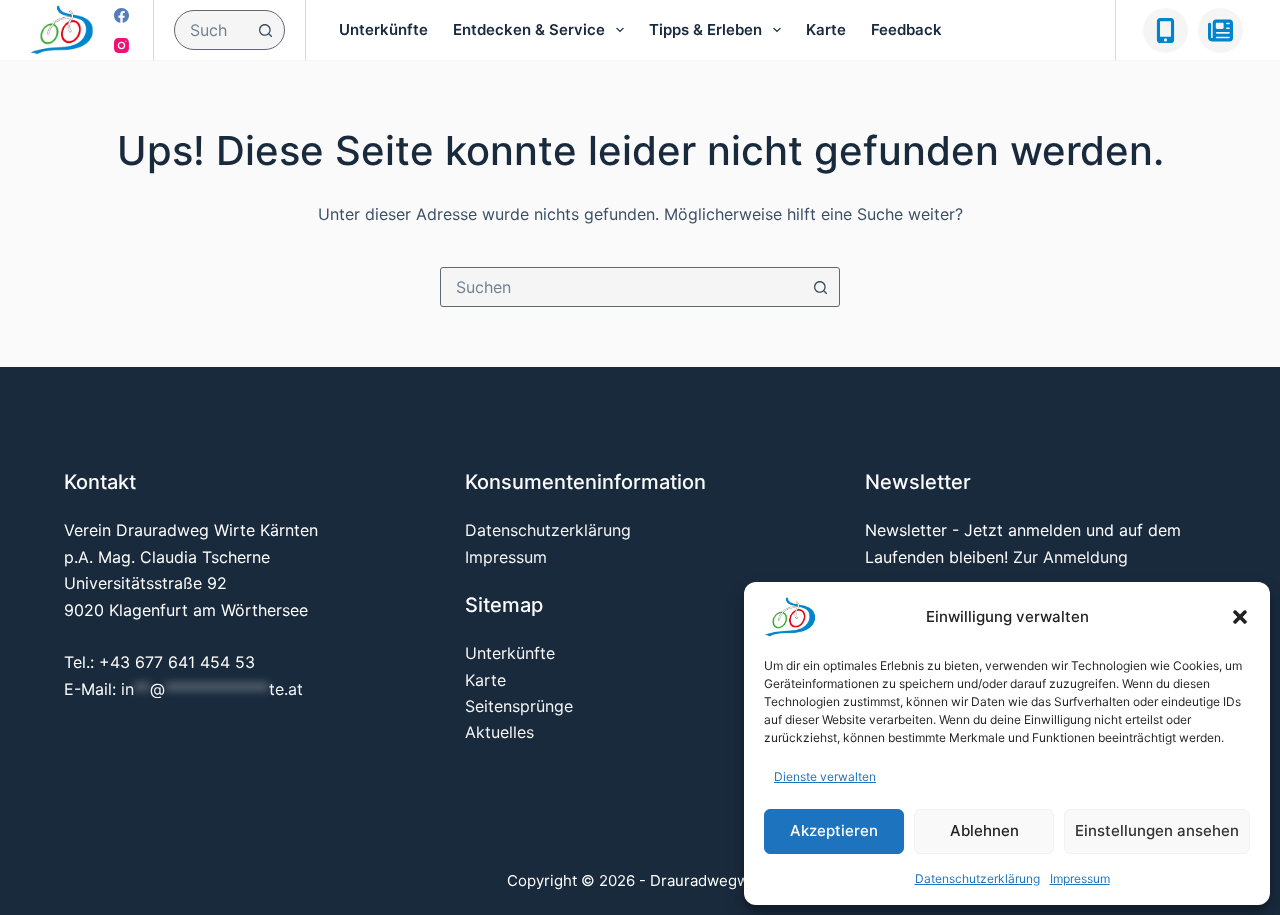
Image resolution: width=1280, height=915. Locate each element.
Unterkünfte (383, 29)
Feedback (906, 29)
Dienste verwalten (825, 776)
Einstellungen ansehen (1157, 830)
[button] (1240, 617)
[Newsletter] (1220, 30)
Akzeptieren (834, 830)
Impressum (1080, 878)
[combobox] (210, 30)
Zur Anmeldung (1070, 557)
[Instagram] (121, 45)
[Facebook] (121, 15)
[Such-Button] (265, 30)
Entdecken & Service (529, 29)
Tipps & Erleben (705, 29)
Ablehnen (984, 830)
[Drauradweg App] (1165, 30)
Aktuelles (499, 732)
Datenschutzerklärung (977, 878)
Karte (826, 29)
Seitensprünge (519, 706)
